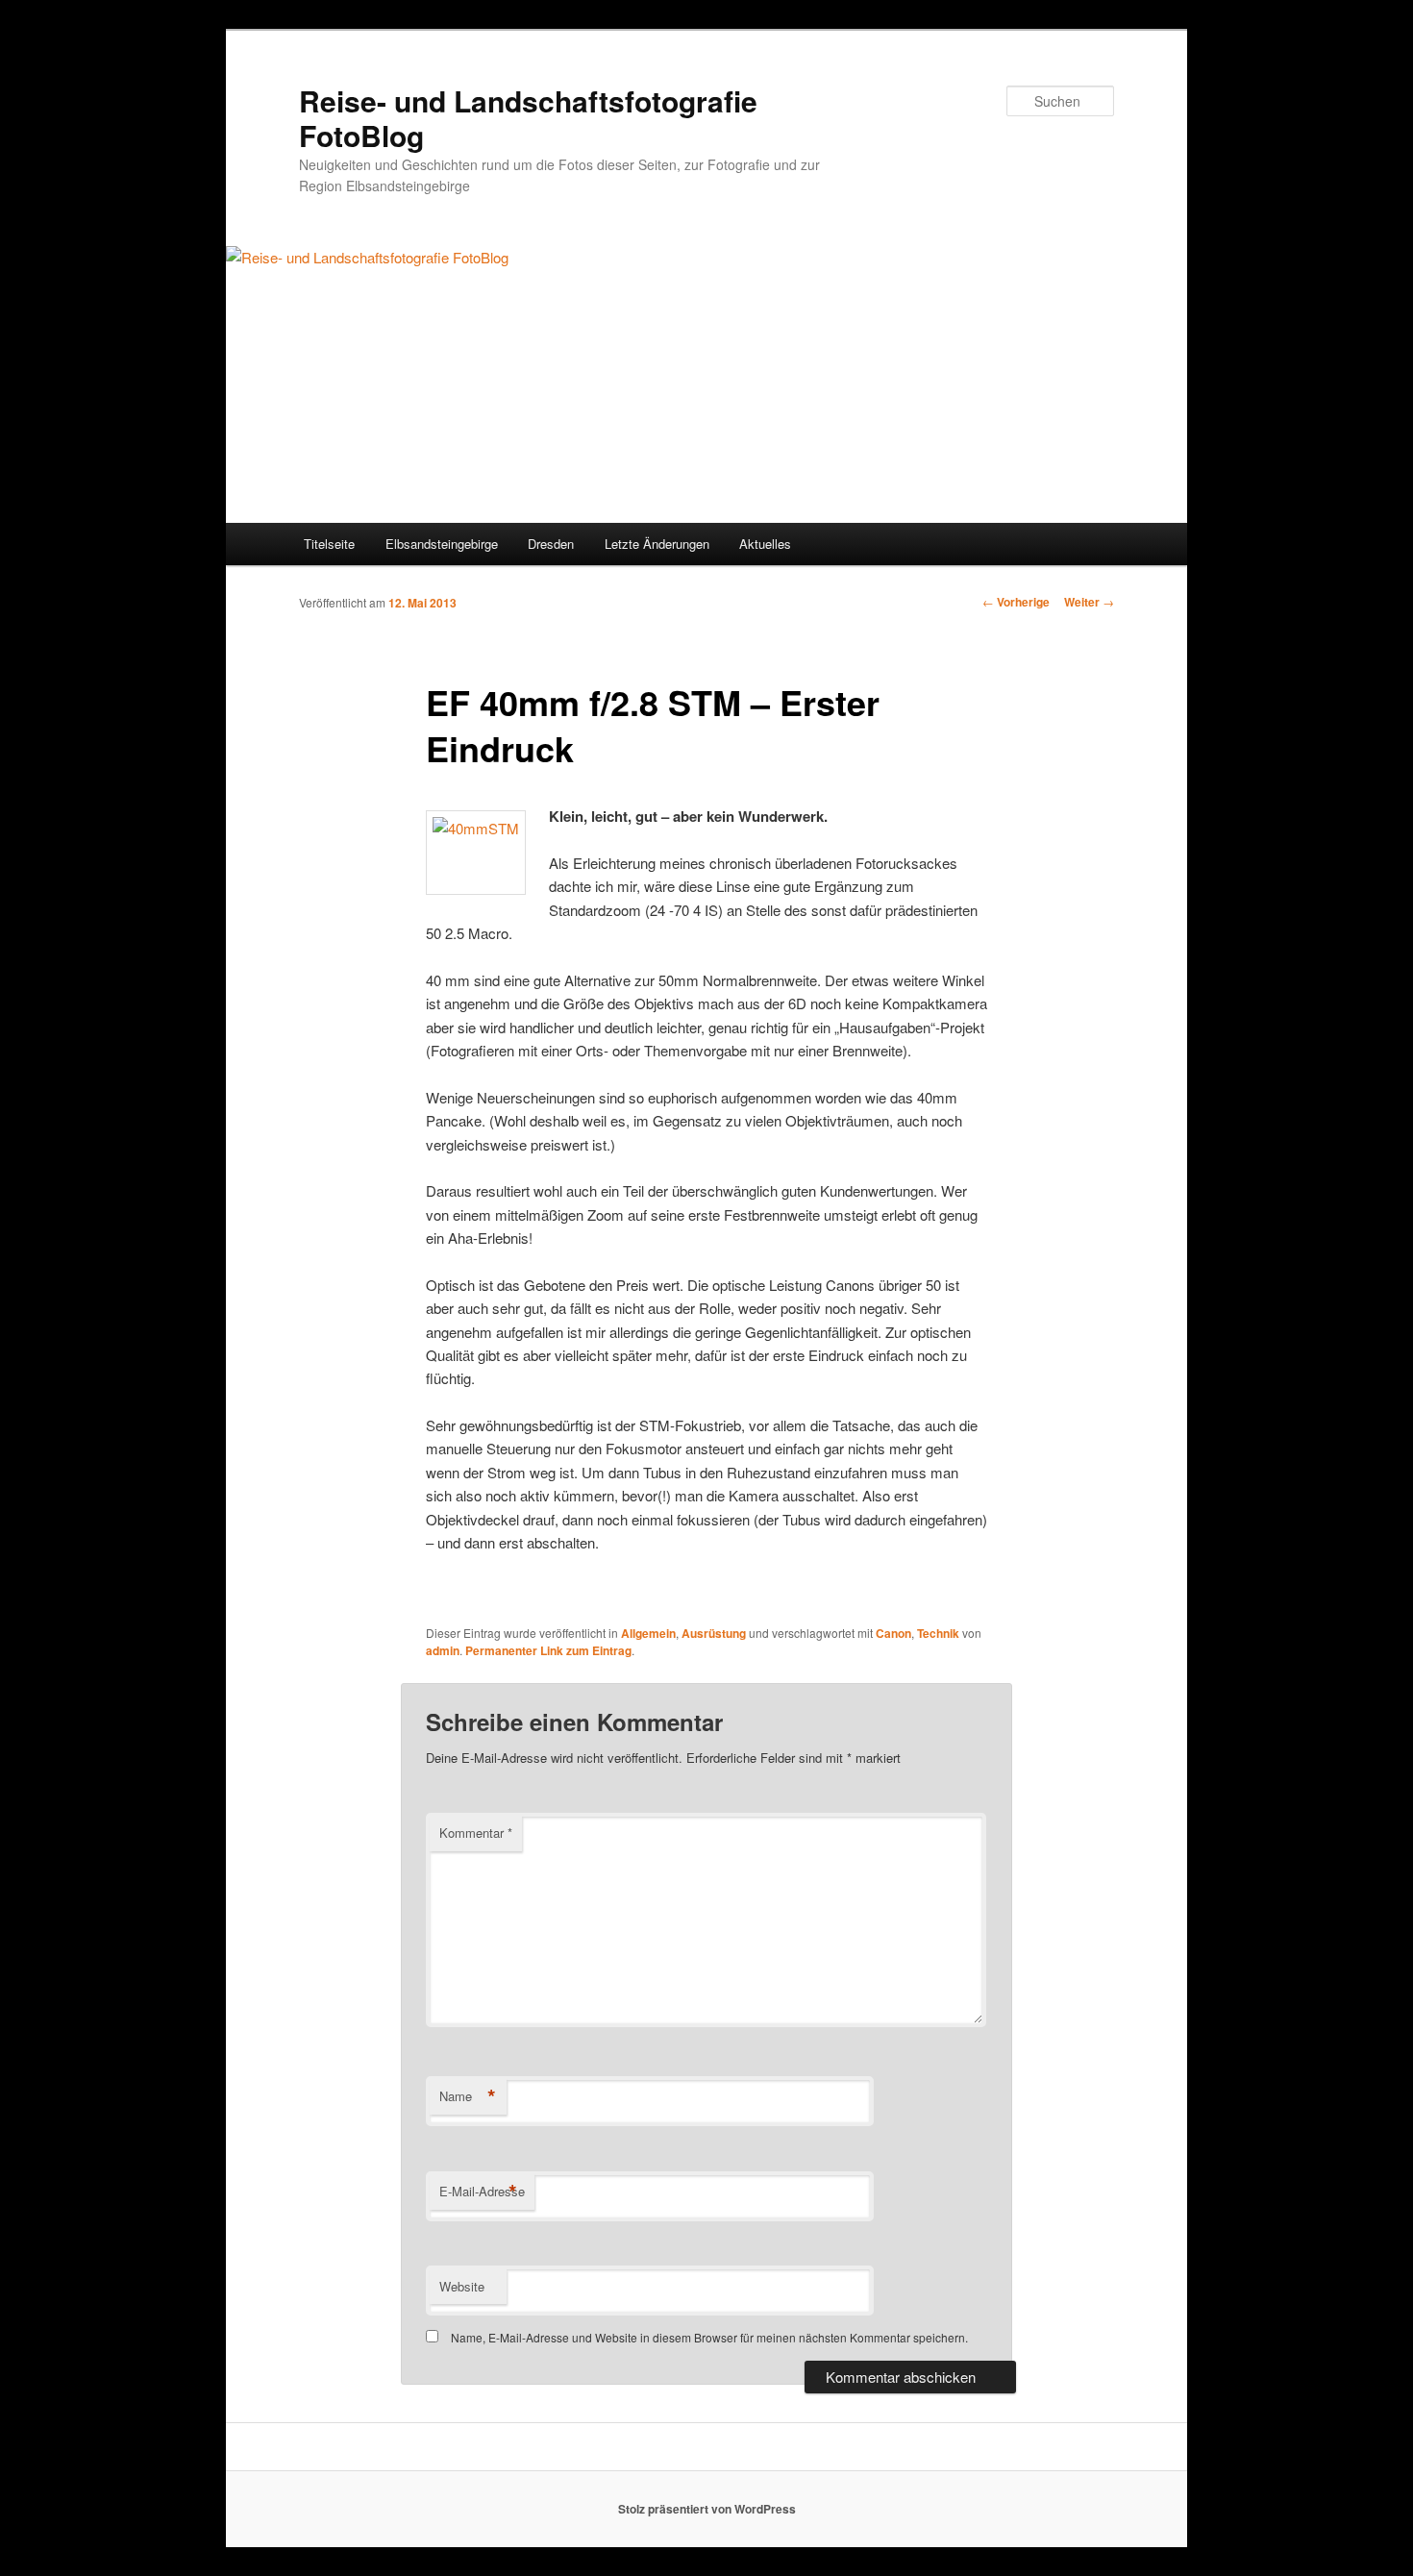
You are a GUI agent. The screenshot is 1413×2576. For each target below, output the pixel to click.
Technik (938, 1633)
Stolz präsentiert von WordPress (707, 2509)
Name (468, 2096)
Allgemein (648, 1633)
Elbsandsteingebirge (442, 544)
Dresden (551, 544)
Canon (893, 1633)
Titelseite (329, 544)
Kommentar (476, 1833)
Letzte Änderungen (657, 544)
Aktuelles (765, 544)
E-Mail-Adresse (482, 2192)
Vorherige (1016, 602)
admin (443, 1650)
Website (462, 2286)
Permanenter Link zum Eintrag (548, 1650)
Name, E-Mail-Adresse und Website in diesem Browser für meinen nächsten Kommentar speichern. (709, 2337)
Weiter (1089, 602)
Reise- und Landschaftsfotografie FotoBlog (528, 118)
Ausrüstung (714, 1633)
